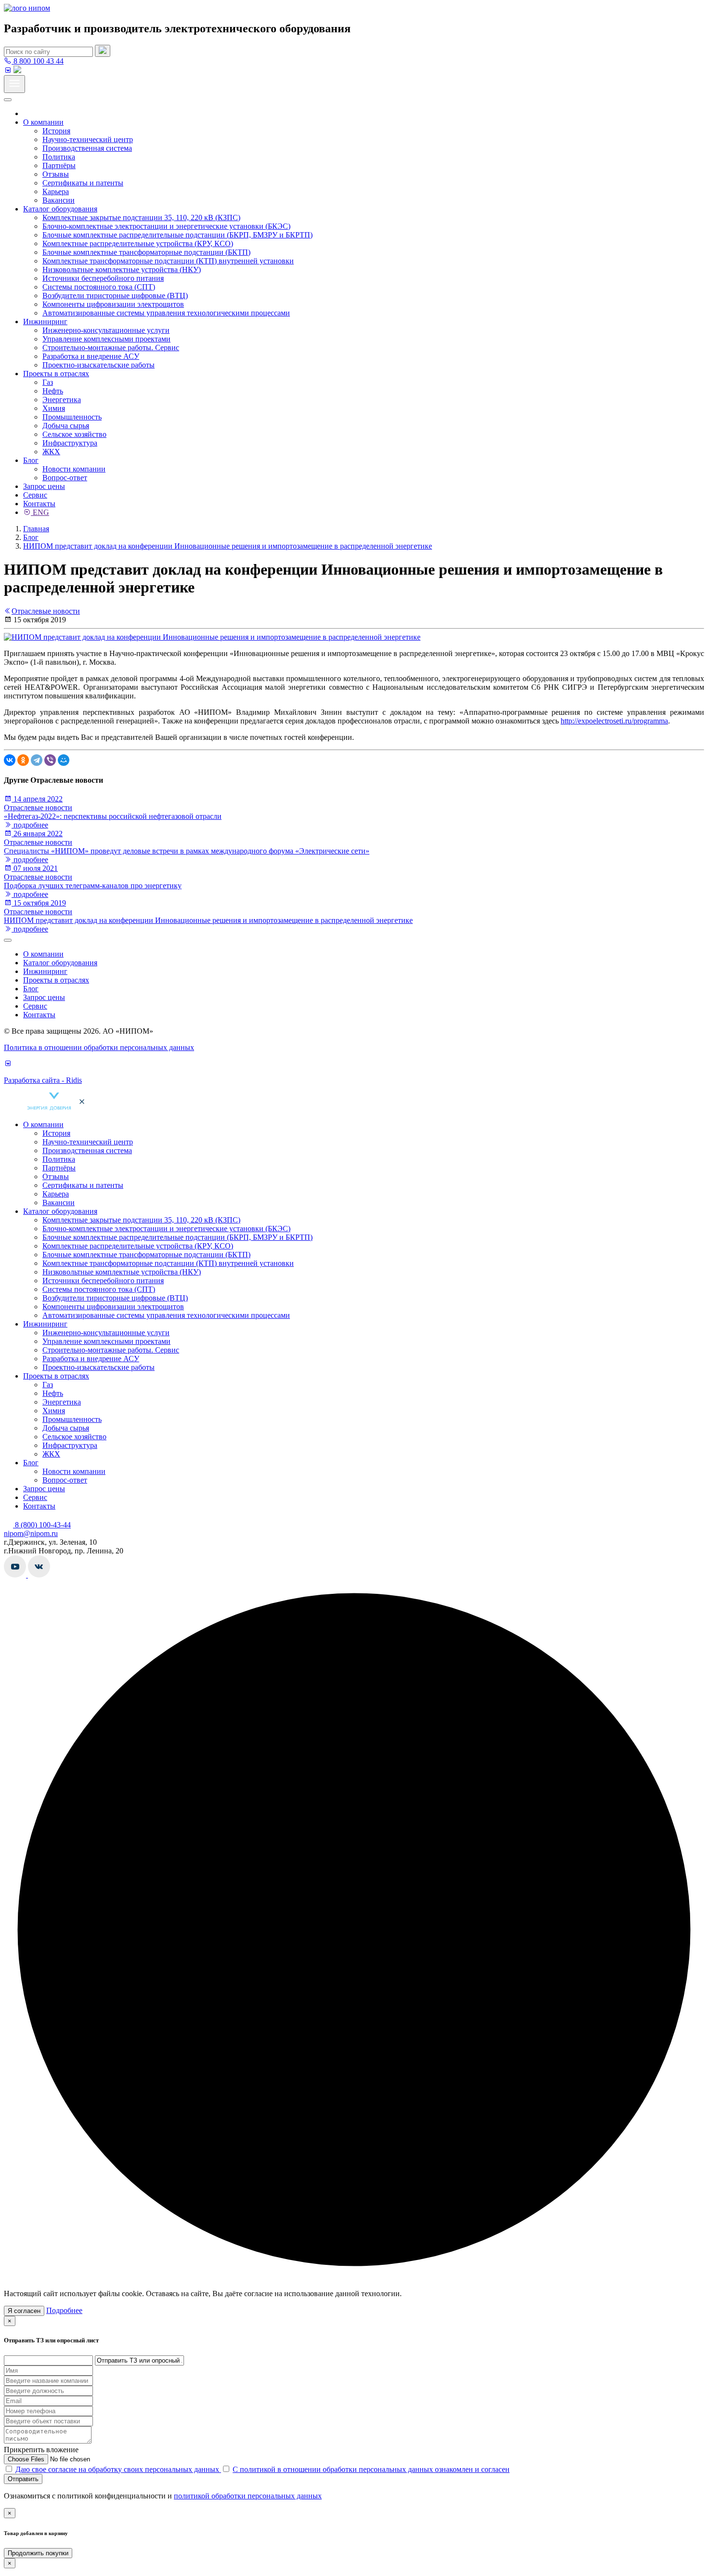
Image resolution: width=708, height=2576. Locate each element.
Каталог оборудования (60, 209)
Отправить (23, 2479)
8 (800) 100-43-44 (42, 1525)
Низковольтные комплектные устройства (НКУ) (122, 269)
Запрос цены (44, 486)
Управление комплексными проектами (106, 339)
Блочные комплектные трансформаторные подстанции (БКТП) (146, 252)
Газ (48, 382)
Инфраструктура (70, 443)
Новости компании (74, 469)
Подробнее (64, 2310)
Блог (31, 460)
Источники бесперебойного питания (103, 278)
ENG (40, 512)
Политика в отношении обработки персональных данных (99, 1047)
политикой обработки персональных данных (248, 2496)
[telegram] (17, 71)
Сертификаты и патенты (83, 183)
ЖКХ (51, 452)
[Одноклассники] (23, 760)
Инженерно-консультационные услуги (106, 330)
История (56, 131)
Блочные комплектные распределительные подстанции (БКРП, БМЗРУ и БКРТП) (177, 235)
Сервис (35, 495)
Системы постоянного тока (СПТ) (99, 287)
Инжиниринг (45, 322)
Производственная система (87, 148)
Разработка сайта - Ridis (43, 1080)
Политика (59, 157)
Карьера (56, 191)
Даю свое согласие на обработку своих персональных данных (118, 2469)
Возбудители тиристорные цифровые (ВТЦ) (115, 296)
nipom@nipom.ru (31, 1533)
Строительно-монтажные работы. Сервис (111, 348)
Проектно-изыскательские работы (98, 365)
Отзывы (56, 174)
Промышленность (72, 417)
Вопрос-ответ (65, 478)
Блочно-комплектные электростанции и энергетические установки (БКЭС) (166, 226)
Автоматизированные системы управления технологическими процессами (166, 313)
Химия (54, 408)
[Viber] (50, 760)
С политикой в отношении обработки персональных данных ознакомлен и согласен (371, 2469)
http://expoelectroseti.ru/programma (614, 721)
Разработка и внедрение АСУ (91, 356)
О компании (43, 122)
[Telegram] (37, 760)
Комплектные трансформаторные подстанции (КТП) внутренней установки (168, 261)
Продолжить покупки (38, 2553)
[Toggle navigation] (14, 84)
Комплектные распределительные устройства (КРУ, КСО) (138, 243)
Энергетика (62, 400)
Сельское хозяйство (74, 434)
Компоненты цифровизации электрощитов (113, 304)
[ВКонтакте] (10, 760)
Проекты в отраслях (56, 374)
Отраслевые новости (46, 611)
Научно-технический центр (88, 139)
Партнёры (59, 165)
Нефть (53, 391)
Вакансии (59, 200)
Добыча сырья (66, 426)
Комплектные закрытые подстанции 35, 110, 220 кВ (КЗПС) (141, 217)
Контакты (39, 504)
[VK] (8, 71)
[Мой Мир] (64, 760)
